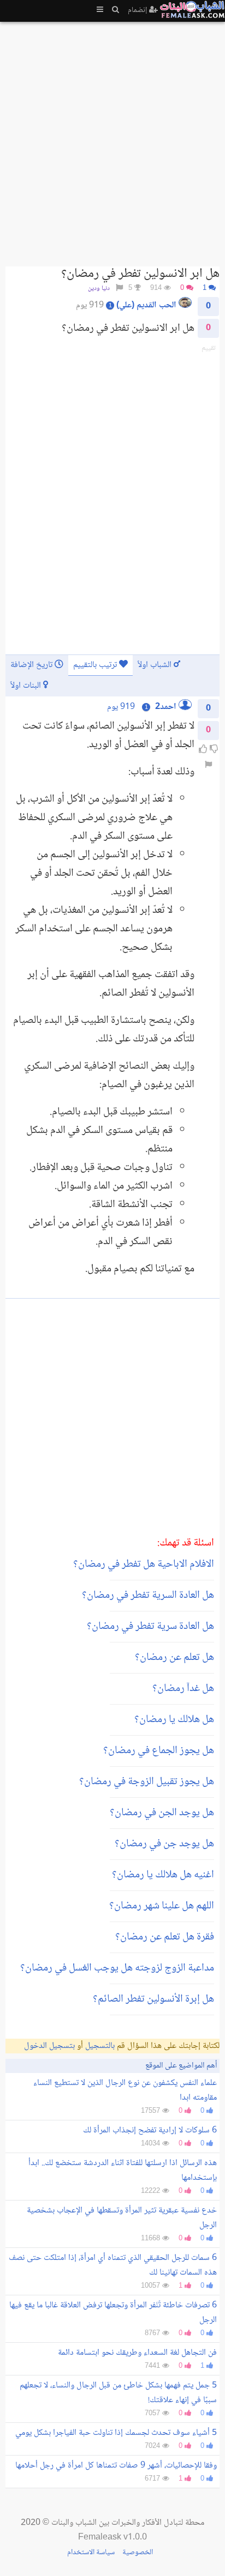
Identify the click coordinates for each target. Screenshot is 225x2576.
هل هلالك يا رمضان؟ (174, 1720)
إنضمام (138, 10)
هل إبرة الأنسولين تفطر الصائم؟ (153, 1999)
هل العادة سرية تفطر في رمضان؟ (150, 1627)
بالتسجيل (100, 2046)
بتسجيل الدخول (49, 2046)
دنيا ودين (99, 289)
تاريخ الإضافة (32, 665)
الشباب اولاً (156, 665)
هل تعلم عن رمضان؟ (174, 1658)
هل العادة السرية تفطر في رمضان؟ (148, 1596)
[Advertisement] (112, 140)
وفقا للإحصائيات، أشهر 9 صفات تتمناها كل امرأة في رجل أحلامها (116, 2466)
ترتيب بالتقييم (96, 665)
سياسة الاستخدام (91, 2553)
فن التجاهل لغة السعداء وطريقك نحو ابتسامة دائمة (137, 2353)
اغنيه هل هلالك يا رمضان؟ (163, 1875)
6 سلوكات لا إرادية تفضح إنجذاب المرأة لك (150, 2130)
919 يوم (121, 707)
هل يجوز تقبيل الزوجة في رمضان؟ (147, 1782)
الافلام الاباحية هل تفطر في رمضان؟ (144, 1565)
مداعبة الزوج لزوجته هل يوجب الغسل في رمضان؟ (117, 1968)
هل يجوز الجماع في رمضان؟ (159, 1751)
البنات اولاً (27, 686)
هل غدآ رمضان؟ (183, 1689)
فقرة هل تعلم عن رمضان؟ (165, 1937)
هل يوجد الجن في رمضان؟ (162, 1813)
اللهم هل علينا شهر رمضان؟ (162, 1906)
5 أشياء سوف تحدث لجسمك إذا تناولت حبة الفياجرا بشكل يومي (116, 2433)
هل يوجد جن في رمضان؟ (164, 1844)
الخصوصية (138, 2553)
